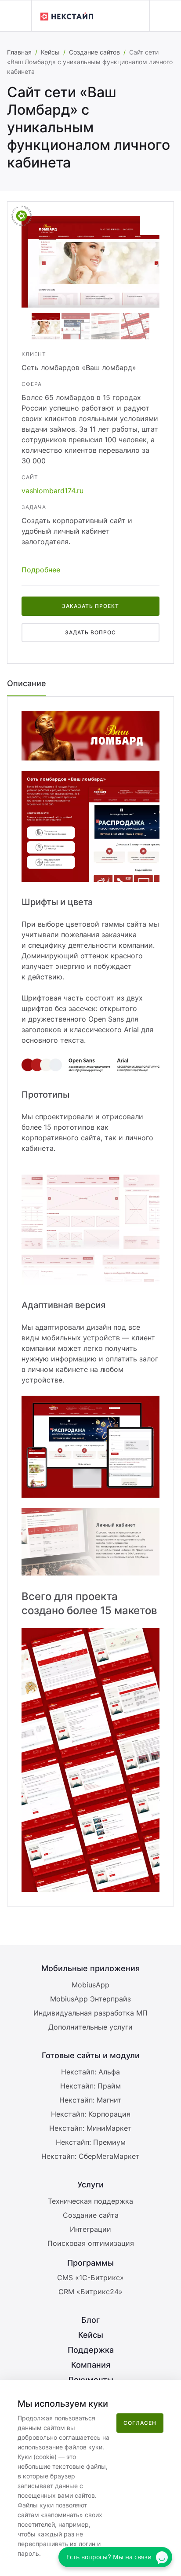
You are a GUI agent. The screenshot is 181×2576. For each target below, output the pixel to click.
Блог (90, 2320)
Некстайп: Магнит (90, 2100)
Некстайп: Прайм (90, 2086)
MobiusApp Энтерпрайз (90, 1999)
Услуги (90, 2185)
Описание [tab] (27, 683)
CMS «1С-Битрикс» (90, 2278)
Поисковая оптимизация (91, 2243)
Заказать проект (90, 606)
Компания (91, 2365)
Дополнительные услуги (90, 2027)
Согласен (140, 2423)
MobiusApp (90, 1985)
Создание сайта (91, 2215)
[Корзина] (165, 16)
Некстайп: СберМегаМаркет (90, 2156)
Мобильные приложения (90, 1968)
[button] (16, 16)
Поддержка (91, 2350)
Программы (90, 2263)
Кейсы (50, 52)
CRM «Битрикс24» (90, 2292)
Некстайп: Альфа (90, 2072)
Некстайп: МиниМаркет (90, 2128)
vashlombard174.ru (52, 491)
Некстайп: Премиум (91, 2142)
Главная (19, 52)
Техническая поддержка (90, 2201)
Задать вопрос (90, 632)
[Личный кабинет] (134, 16)
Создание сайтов (94, 52)
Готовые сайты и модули (91, 2055)
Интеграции (90, 2229)
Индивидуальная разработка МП (90, 2013)
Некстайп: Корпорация (91, 2114)
